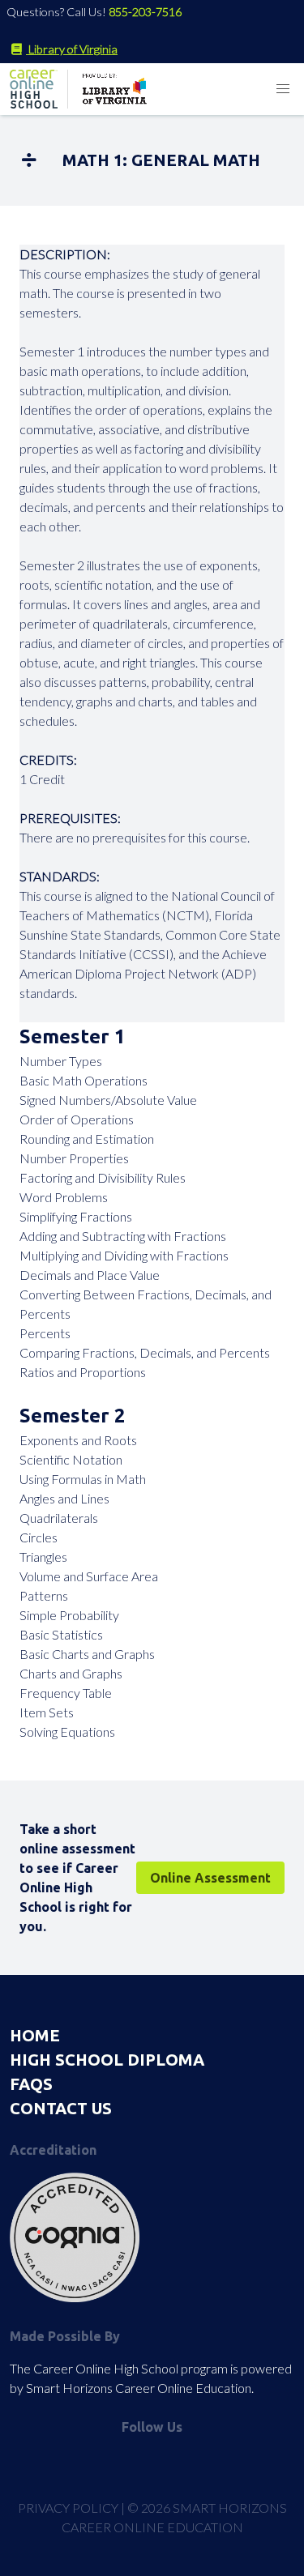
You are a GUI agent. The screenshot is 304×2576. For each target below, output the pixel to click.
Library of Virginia (72, 49)
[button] (283, 89)
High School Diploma (107, 2060)
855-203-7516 (145, 12)
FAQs (31, 2084)
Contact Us (61, 2108)
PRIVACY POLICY (68, 2508)
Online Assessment (210, 1878)
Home (35, 2035)
